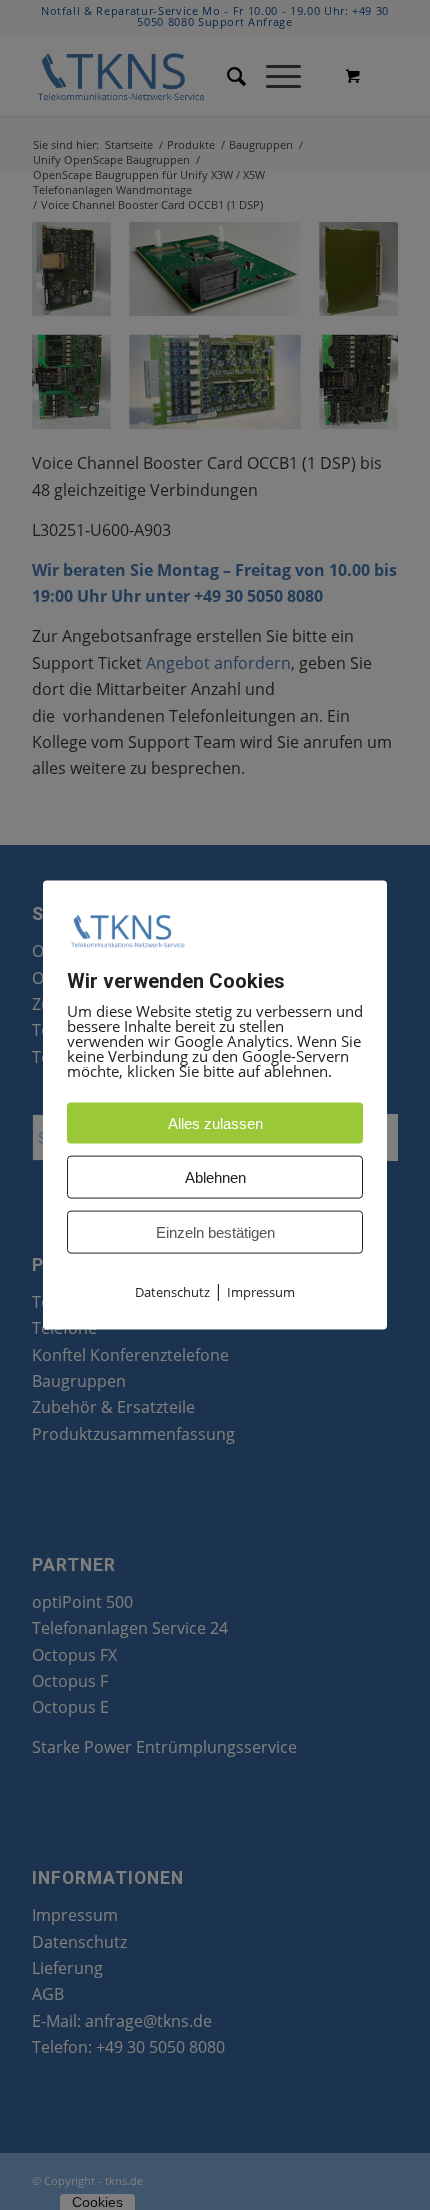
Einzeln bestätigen (215, 1232)
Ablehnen (215, 1177)
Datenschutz (172, 1292)
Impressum (261, 1292)
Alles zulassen (215, 1123)
